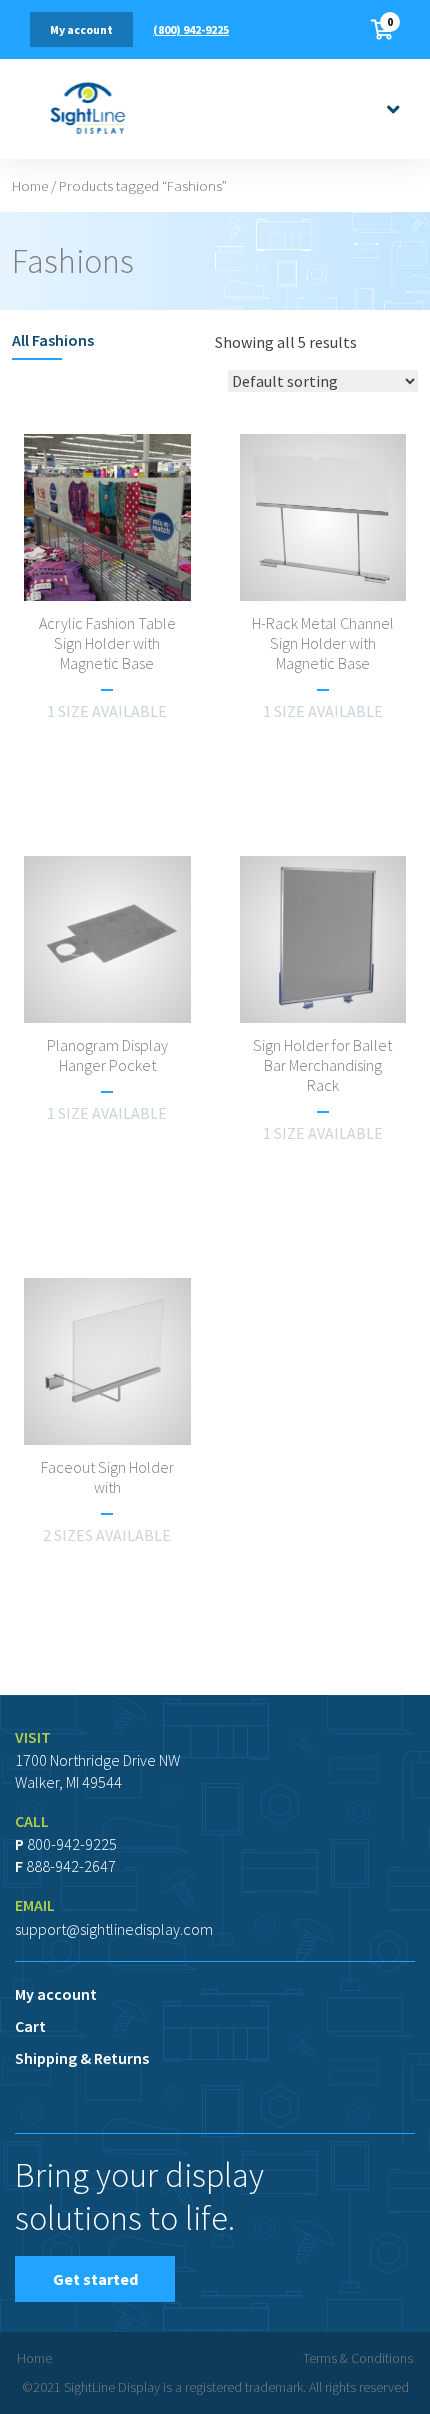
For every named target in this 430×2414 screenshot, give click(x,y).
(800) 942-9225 (191, 29)
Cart (30, 2026)
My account (81, 29)
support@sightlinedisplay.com (114, 1929)
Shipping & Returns (82, 2058)
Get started (95, 2279)
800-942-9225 (72, 1844)
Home (30, 186)
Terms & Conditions (358, 2358)
